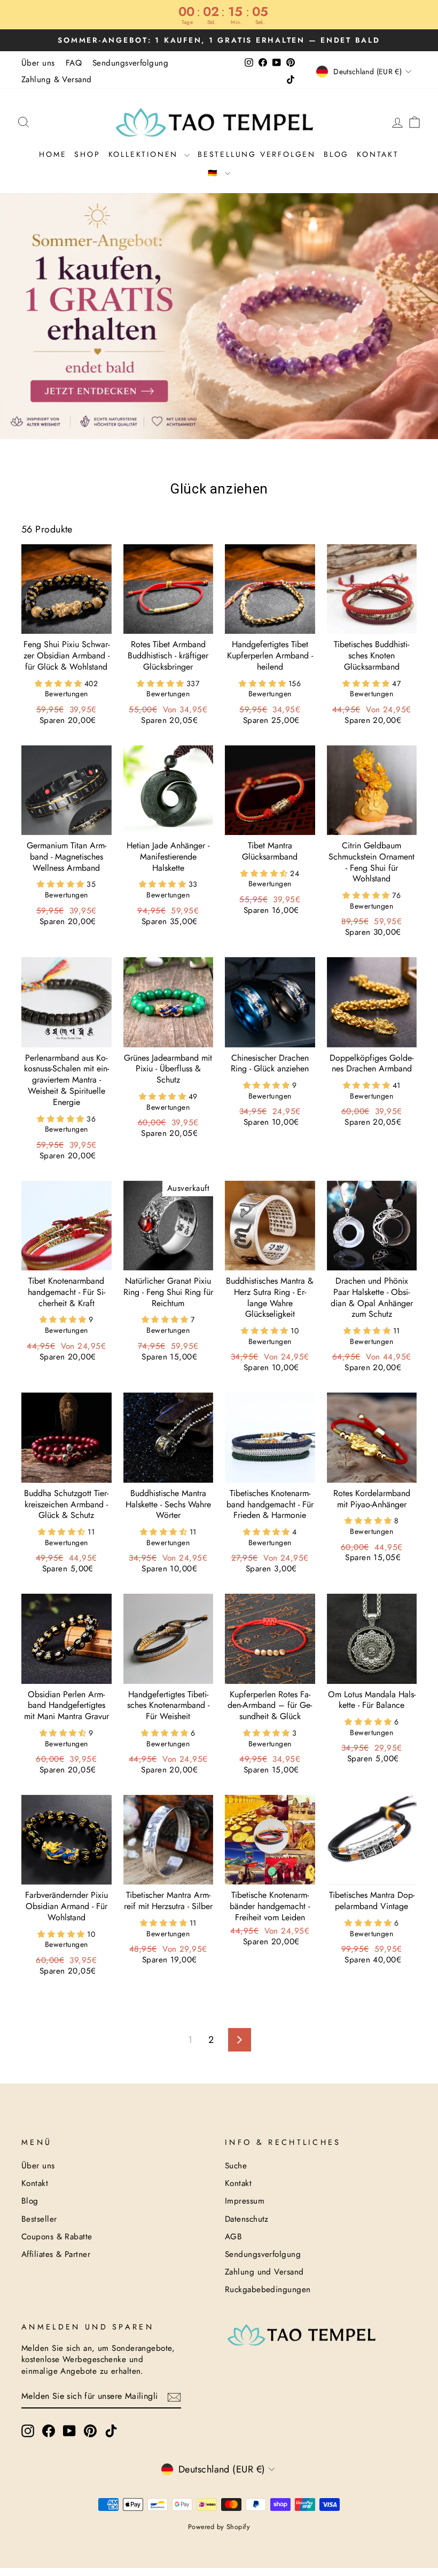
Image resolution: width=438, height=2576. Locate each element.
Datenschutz (247, 2219)
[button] (60, 683)
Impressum (245, 2201)
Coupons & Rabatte (57, 2237)
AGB (233, 2237)
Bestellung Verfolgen (257, 154)
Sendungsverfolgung (130, 63)
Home (53, 154)
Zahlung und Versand (264, 2272)
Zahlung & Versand (57, 79)
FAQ (74, 63)
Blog (336, 154)
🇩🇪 (215, 173)
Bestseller (39, 2219)
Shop (87, 154)
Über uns (38, 63)
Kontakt (378, 154)
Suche (236, 2166)
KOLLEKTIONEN (145, 154)
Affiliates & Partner (56, 2254)
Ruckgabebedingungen (268, 2289)
